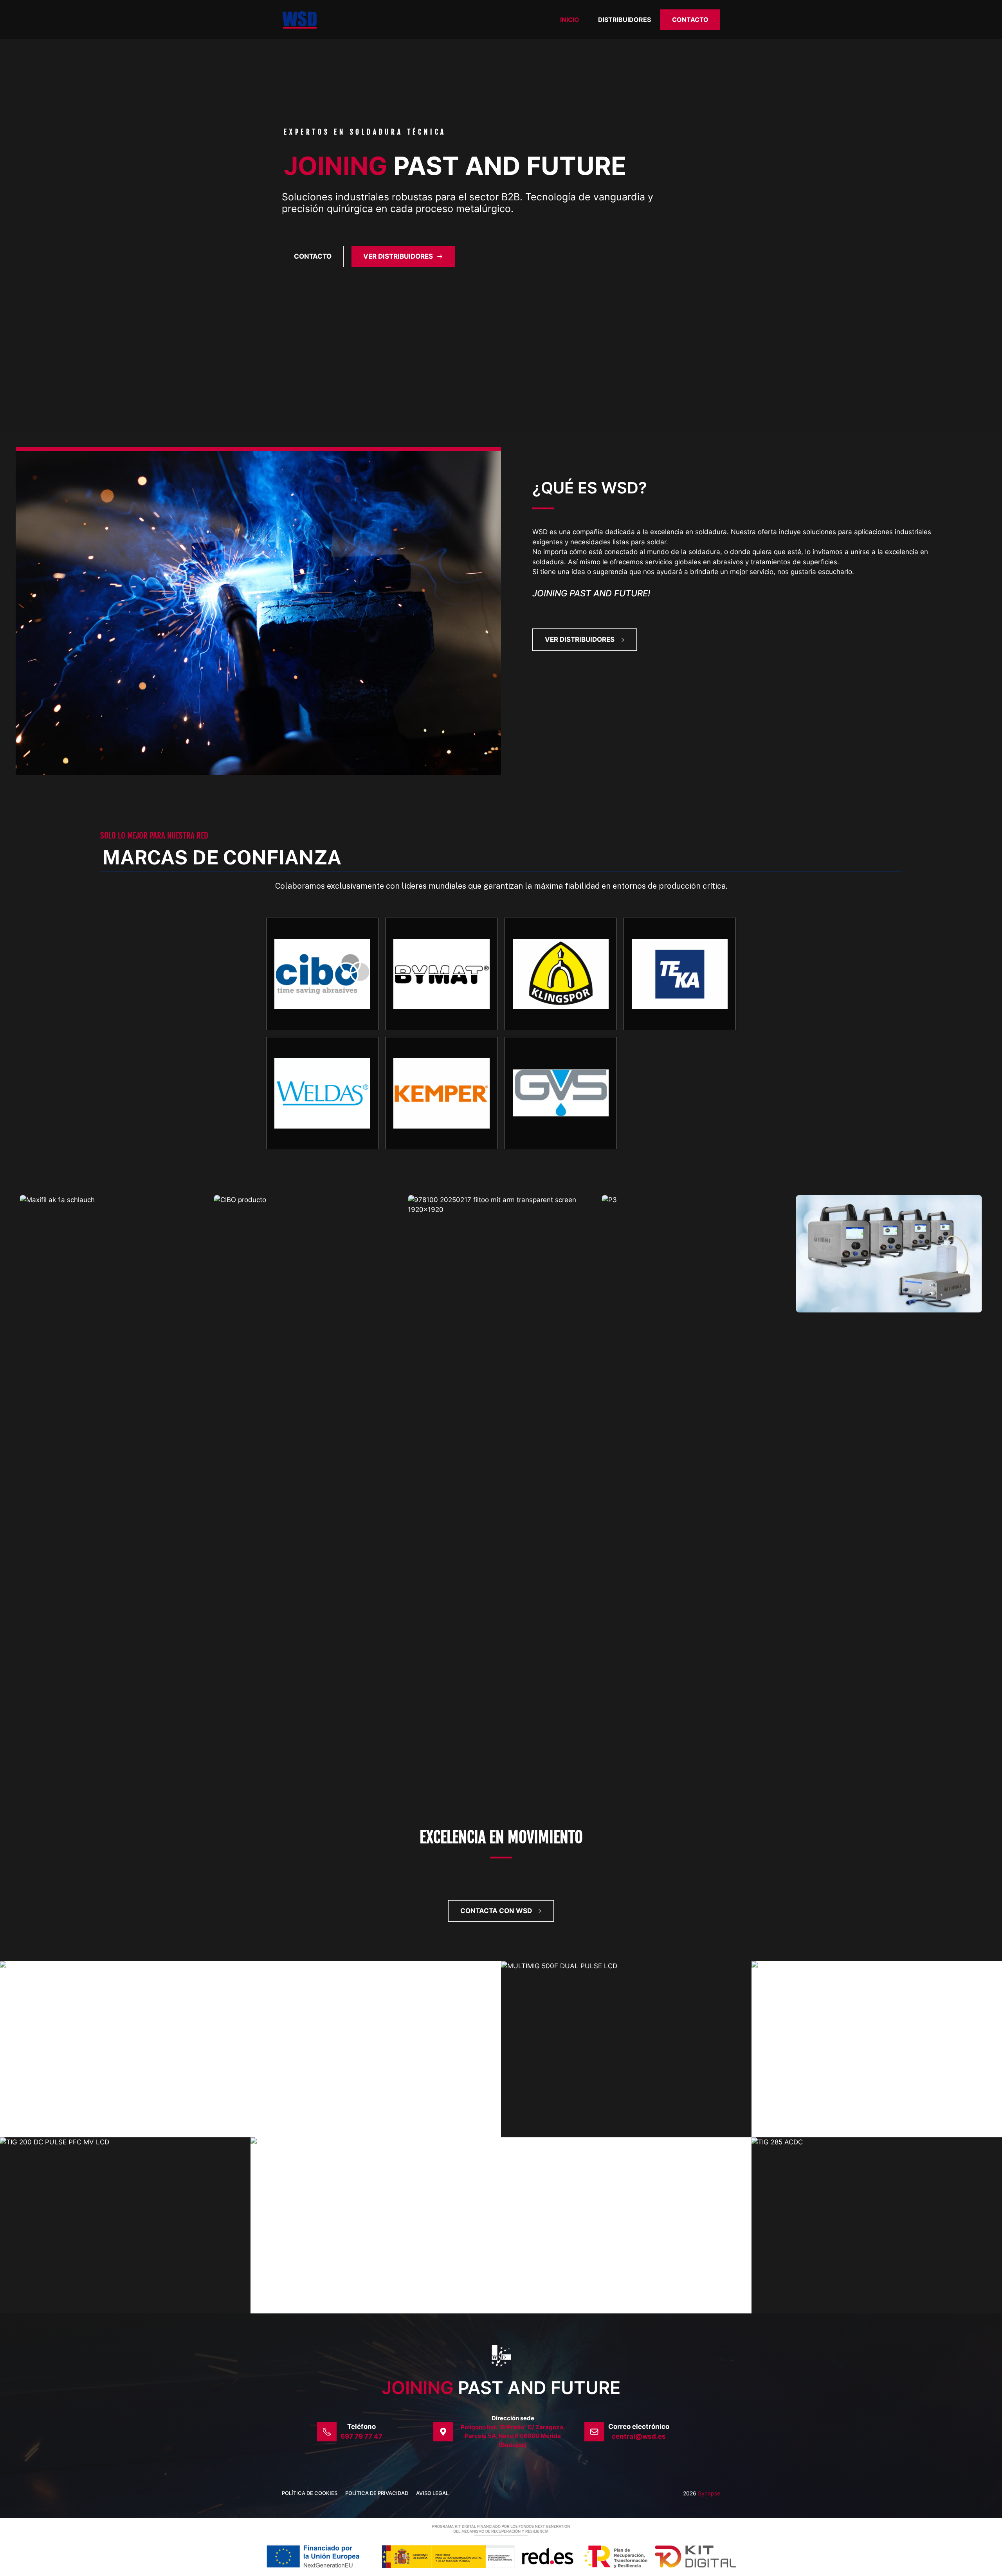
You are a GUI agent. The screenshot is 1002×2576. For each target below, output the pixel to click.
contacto (313, 256)
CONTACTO (690, 20)
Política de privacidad (377, 2493)
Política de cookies (310, 2493)
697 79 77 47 (361, 2436)
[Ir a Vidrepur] (322, 1093)
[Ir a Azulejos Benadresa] (561, 1093)
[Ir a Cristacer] (441, 974)
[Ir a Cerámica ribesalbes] (680, 974)
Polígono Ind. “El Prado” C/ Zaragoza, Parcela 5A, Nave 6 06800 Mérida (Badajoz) (513, 2436)
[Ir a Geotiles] (322, 974)
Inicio (570, 20)
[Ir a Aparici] (441, 1093)
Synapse (709, 2493)
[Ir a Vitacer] (561, 974)
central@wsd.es (639, 2436)
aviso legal (432, 2493)
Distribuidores (624, 20)
